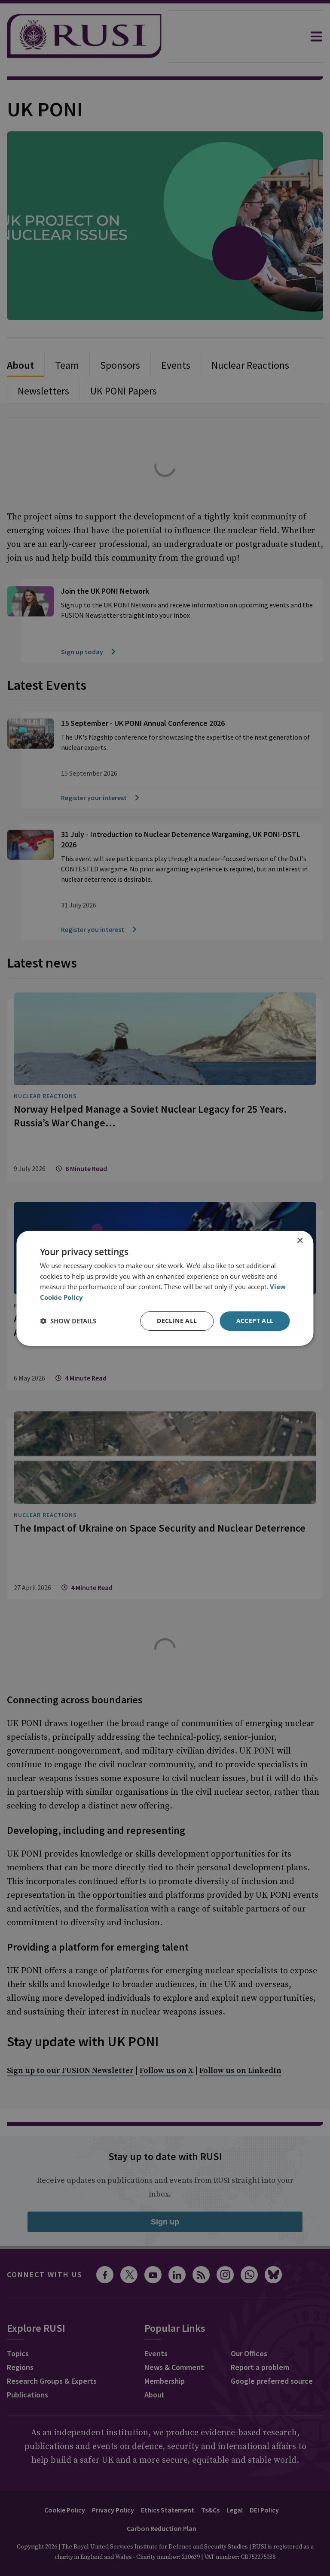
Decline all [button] (177, 1321)
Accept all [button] (255, 1321)
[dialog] (165, 1288)
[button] (68, 1321)
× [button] (300, 1240)
